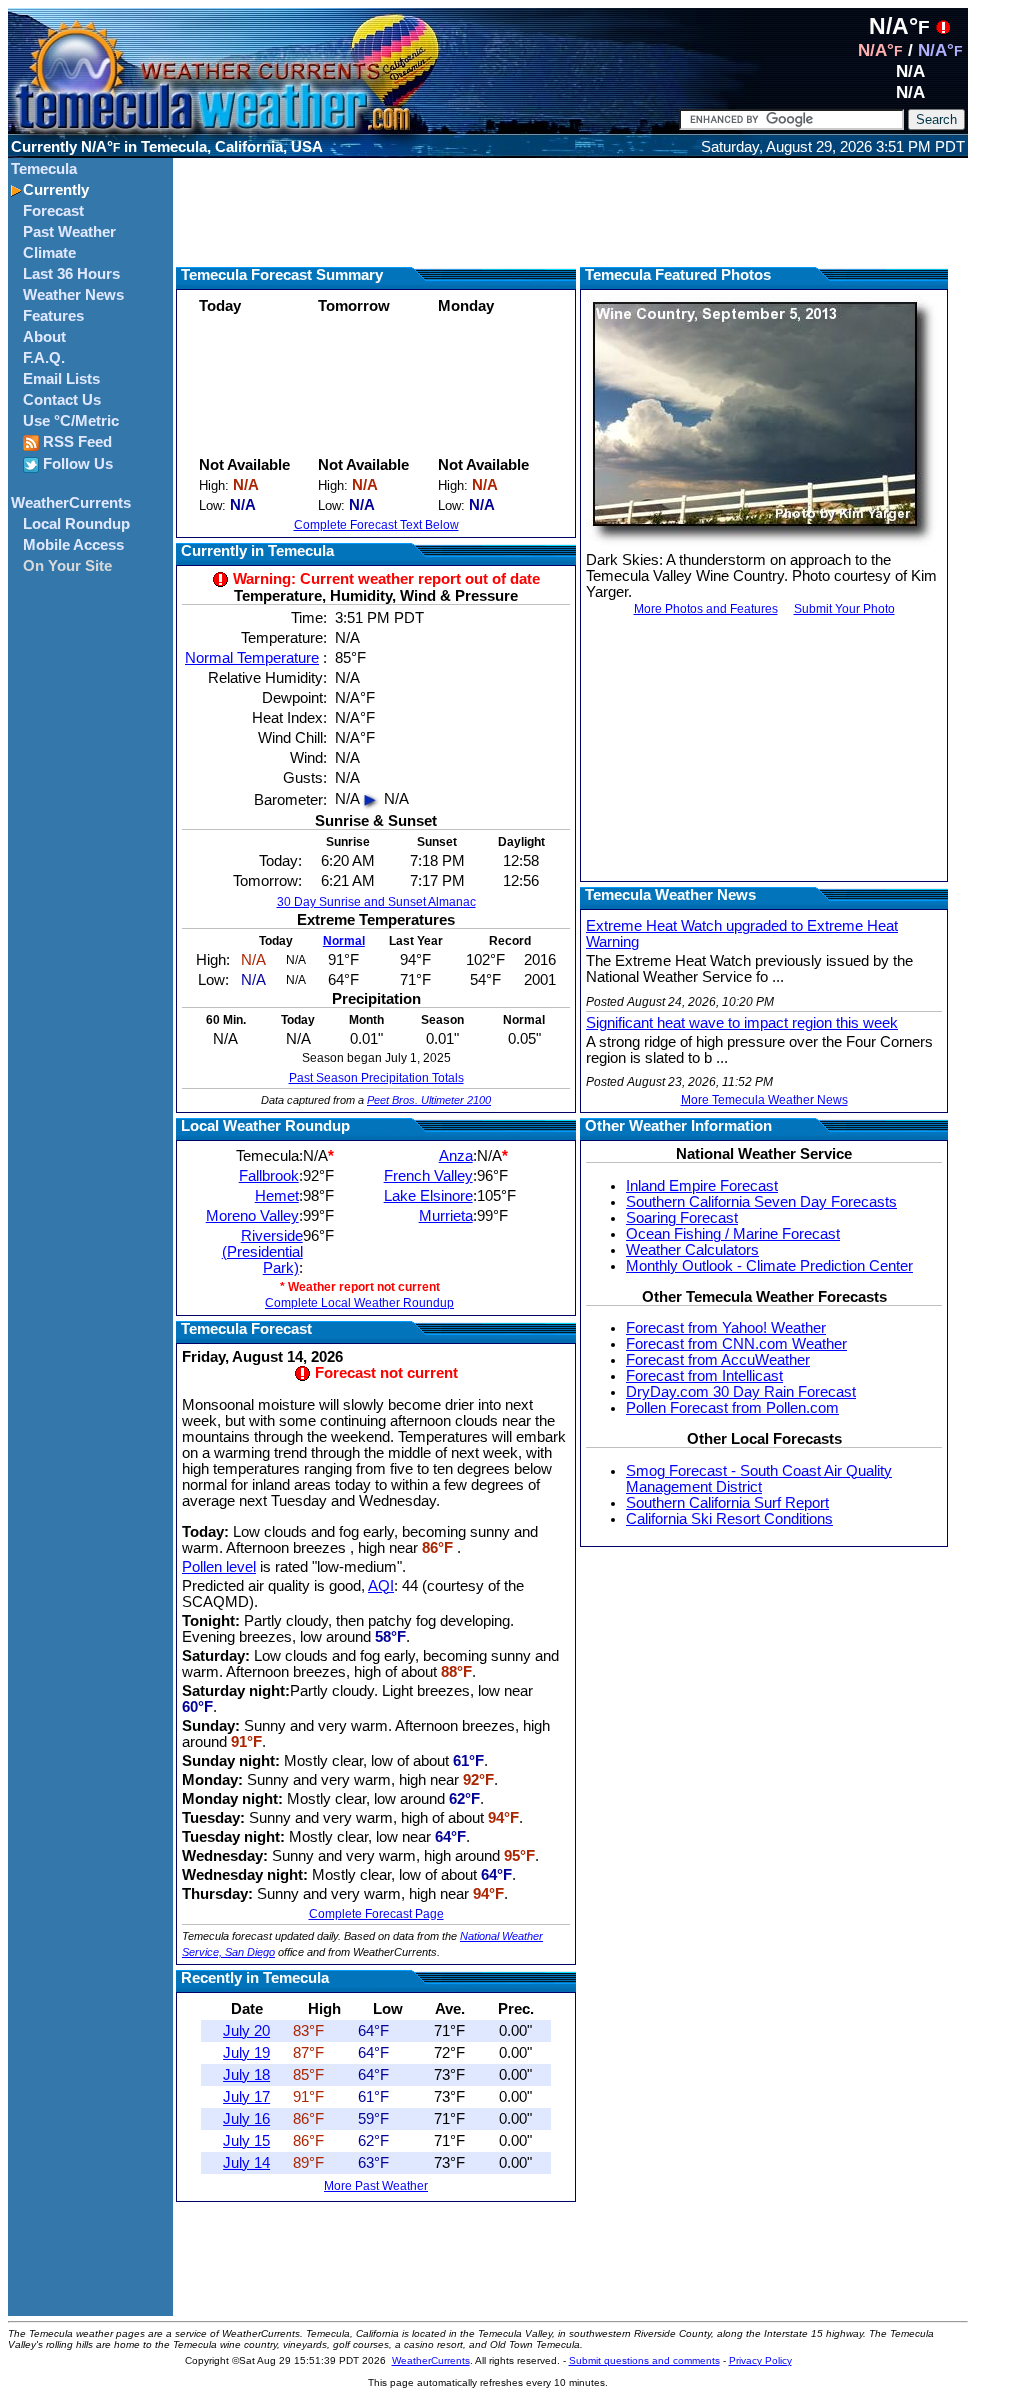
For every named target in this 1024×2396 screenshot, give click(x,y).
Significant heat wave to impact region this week (742, 1023)
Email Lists (61, 379)
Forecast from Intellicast (704, 1376)
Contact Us (62, 400)
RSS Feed (75, 442)
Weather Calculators (692, 1250)
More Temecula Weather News (764, 1100)
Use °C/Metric (71, 421)
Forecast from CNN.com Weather (736, 1344)
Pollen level (219, 1567)
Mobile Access (73, 545)
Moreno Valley (252, 1216)
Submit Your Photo (844, 609)
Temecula (44, 169)
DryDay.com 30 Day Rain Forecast (741, 1392)
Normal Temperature (252, 658)
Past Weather (69, 232)
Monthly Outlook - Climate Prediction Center (769, 1266)
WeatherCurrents (71, 503)
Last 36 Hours (71, 274)
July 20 (246, 2031)
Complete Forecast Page (376, 1914)
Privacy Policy (760, 2360)
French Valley (428, 1176)
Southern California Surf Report (727, 1503)
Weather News (73, 295)
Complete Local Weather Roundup (359, 1303)
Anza (456, 1156)
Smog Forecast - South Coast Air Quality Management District (759, 1479)
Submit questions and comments (644, 2360)
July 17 (246, 2097)
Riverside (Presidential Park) (262, 1252)
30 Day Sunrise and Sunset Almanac (376, 902)
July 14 (246, 2163)
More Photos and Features (706, 609)
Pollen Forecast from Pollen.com (732, 1408)
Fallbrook (269, 1176)
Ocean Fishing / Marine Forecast (733, 1234)
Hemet (277, 1196)
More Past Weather (376, 2186)
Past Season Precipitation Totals (376, 1078)
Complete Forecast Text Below (376, 525)
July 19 (246, 2053)
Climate (49, 253)
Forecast (53, 211)
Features (53, 316)
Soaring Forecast (682, 1218)
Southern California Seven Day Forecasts (761, 1202)
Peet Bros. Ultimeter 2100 (429, 1100)
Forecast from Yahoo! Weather (726, 1328)
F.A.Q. (44, 358)
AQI (381, 1586)
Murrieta (446, 1216)
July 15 (246, 2141)
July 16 (246, 2119)
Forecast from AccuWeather (718, 1360)
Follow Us (76, 464)
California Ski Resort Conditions (729, 1519)
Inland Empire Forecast (702, 1186)
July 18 (246, 2075)
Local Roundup (76, 524)
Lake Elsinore (428, 1196)
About (44, 337)
